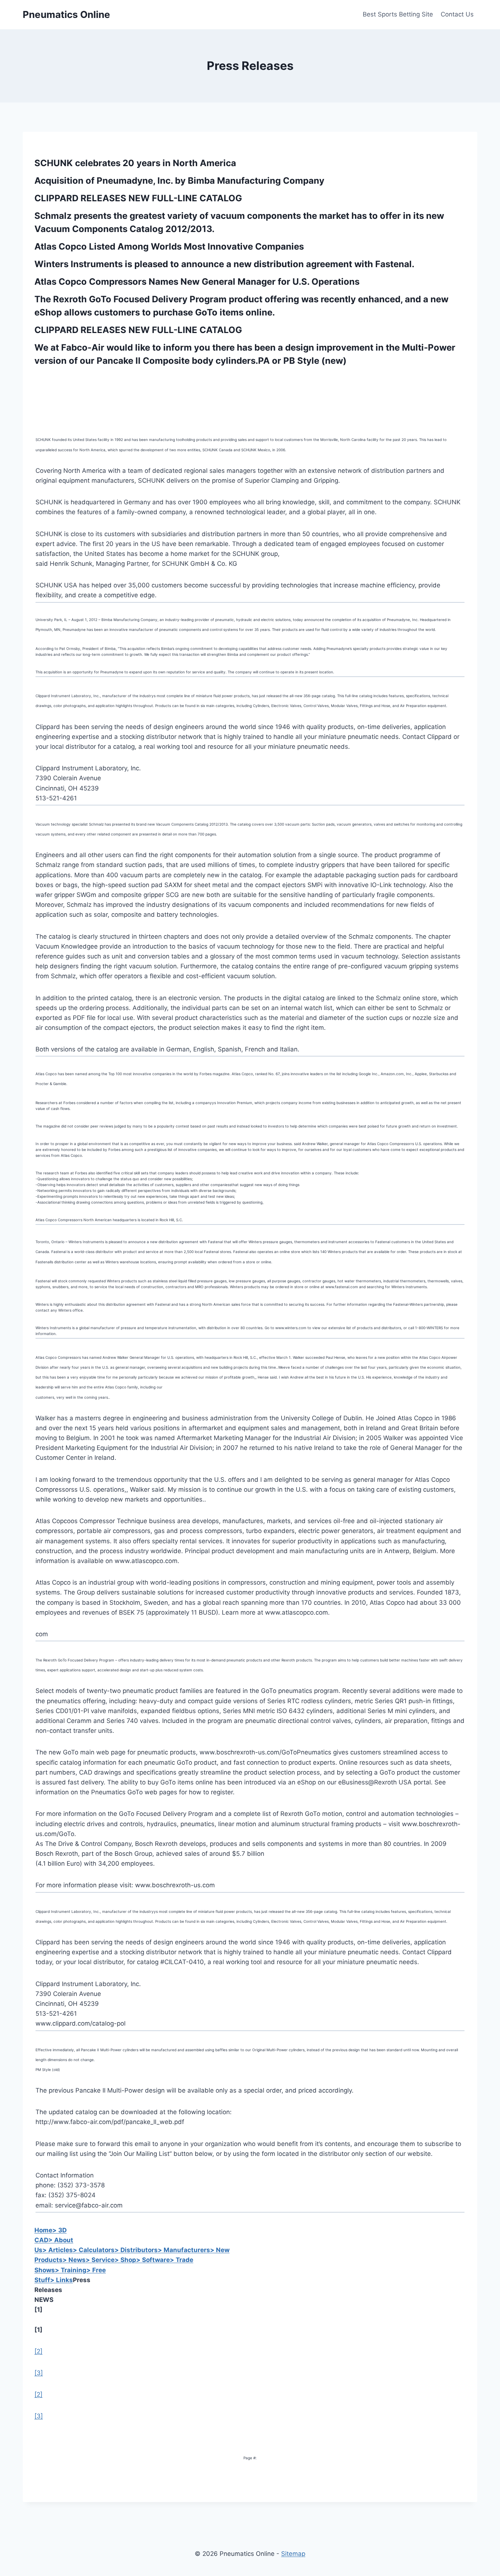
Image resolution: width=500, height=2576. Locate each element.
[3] (39, 2373)
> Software (153, 2260)
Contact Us (457, 14)
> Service (100, 2260)
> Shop (125, 2260)
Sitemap (293, 2554)
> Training (71, 2270)
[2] (38, 2351)
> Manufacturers (184, 2250)
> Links (61, 2280)
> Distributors (136, 2250)
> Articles (58, 2250)
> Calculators (94, 2250)
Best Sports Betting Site (398, 14)
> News (74, 2260)
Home (43, 2230)
